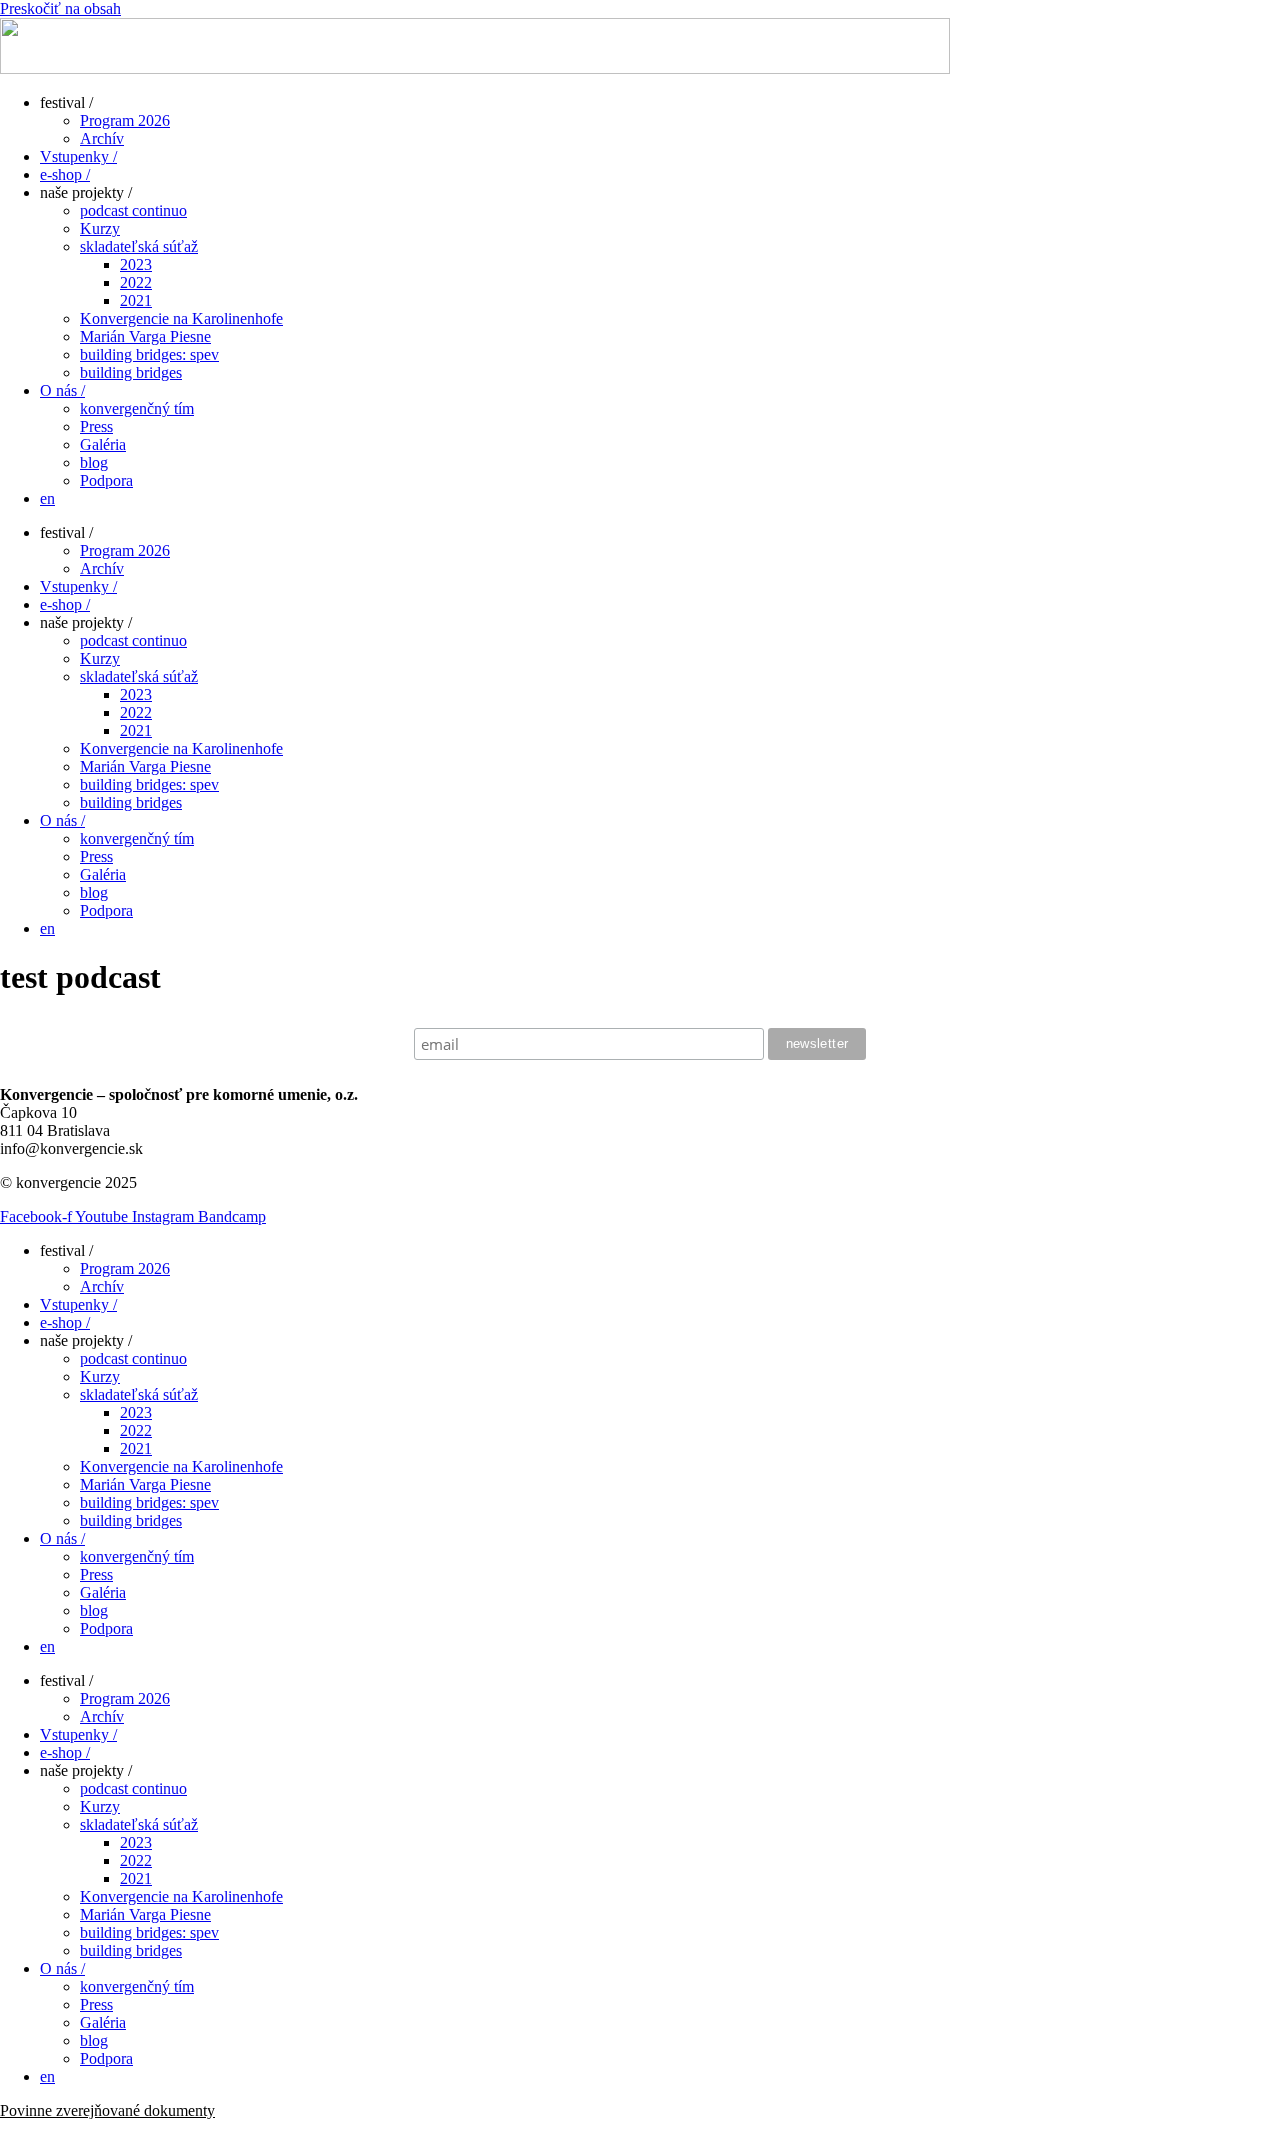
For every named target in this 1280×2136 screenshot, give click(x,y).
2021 (136, 300)
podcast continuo (133, 210)
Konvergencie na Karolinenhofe (181, 318)
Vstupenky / (78, 156)
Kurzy (100, 228)
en (47, 498)
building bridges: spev (149, 354)
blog (94, 462)
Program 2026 (125, 120)
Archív (102, 138)
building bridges (131, 372)
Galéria (103, 444)
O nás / (62, 390)
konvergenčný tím (137, 408)
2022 (136, 282)
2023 (136, 264)
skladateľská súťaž (139, 246)
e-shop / (65, 174)
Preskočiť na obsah (60, 8)
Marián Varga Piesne (145, 336)
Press (96, 426)
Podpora (106, 480)
